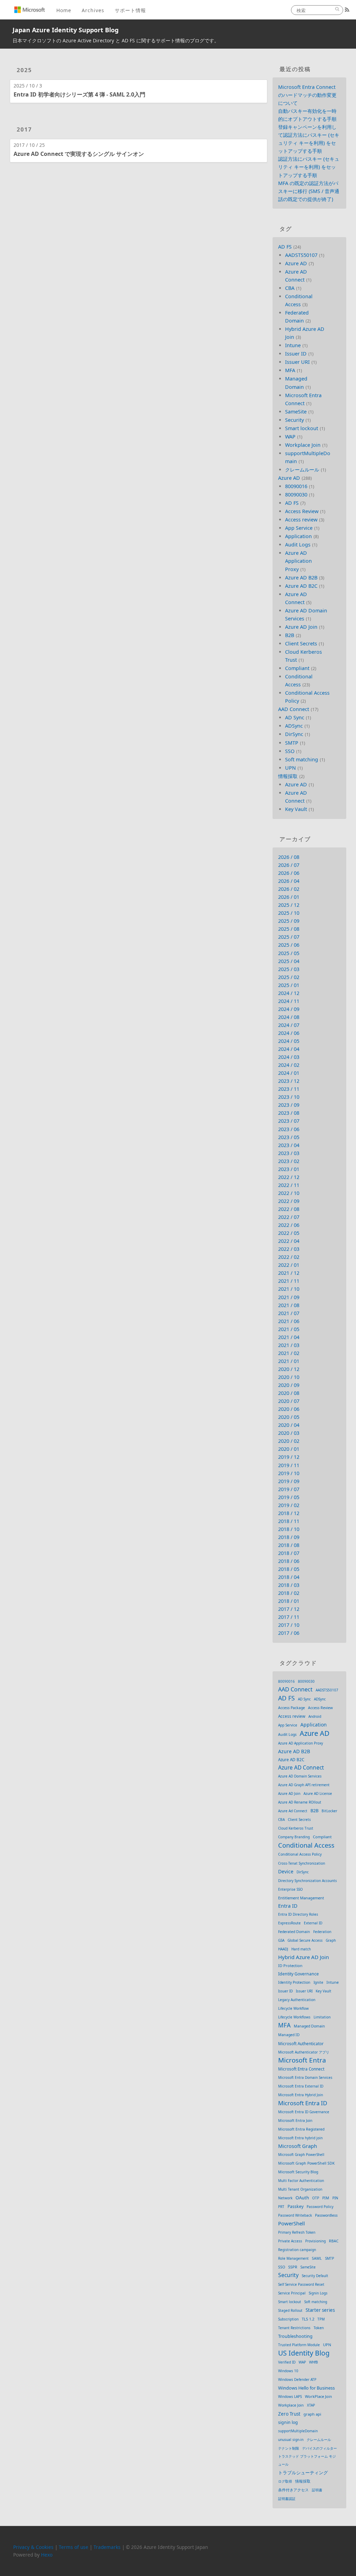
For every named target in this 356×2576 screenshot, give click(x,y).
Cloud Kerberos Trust (296, 1828)
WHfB (314, 2362)
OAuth (302, 2198)
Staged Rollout (290, 2310)
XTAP (311, 2405)
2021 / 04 (289, 1337)
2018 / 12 (289, 1513)
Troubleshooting (295, 2336)
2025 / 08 (289, 929)
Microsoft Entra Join (295, 2121)
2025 (24, 70)
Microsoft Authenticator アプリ (304, 2052)
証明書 (317, 2490)
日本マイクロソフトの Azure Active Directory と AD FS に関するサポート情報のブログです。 (116, 40)
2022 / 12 (289, 1177)
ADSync (294, 726)
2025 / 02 (289, 977)
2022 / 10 (289, 1193)
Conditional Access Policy (300, 1854)
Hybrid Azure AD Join (304, 1957)
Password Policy (320, 2207)
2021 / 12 (289, 1273)
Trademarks (107, 2547)
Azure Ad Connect (293, 1811)
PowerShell (292, 2223)
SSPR (293, 2267)
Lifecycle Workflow (293, 2008)
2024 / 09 (289, 1009)
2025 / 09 (289, 921)
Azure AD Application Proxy (298, 561)
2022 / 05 (289, 1233)
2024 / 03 (289, 1057)
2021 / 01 (289, 1361)
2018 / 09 (289, 1537)
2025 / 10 (289, 913)
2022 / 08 (289, 1209)
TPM (321, 2319)
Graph (331, 1940)
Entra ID (288, 1906)
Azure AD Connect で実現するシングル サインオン (79, 154)
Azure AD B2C (301, 586)
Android (315, 1716)
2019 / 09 (289, 1481)
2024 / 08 (289, 1017)
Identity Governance (298, 1974)
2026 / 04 (289, 881)
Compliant (297, 668)
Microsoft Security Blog (298, 2172)
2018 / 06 (289, 1561)
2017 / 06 (289, 1633)
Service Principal (292, 2293)
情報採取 (288, 776)
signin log (288, 2422)
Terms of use (74, 2547)
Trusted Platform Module (299, 2345)
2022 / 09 (289, 1201)
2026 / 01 (289, 897)
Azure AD (296, 263)
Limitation (322, 2017)
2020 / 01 (289, 1449)
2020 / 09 (289, 1385)
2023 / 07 (289, 1121)
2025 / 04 (289, 961)
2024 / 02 (289, 1065)
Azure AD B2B (301, 578)
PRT (281, 2207)
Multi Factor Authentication (301, 2181)
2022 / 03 (289, 1249)
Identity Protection (294, 1982)
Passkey (296, 2206)
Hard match (301, 1949)
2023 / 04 (289, 1145)
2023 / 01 (289, 1169)
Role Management (293, 2258)
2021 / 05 (289, 1329)
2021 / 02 (289, 1353)
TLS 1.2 (308, 2319)
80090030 (296, 495)
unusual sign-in (291, 2440)
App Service (299, 528)
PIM (326, 2198)
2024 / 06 (289, 1033)
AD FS (285, 247)
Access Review (302, 511)
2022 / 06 (289, 1225)
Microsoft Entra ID (303, 2103)
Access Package (292, 1708)
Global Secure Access (305, 1940)
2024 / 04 (289, 1049)
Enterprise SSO (290, 1889)
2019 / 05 (289, 1497)
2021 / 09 (289, 1297)
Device (286, 1871)
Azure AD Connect (301, 1767)
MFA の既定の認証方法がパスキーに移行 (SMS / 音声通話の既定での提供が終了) (309, 191)
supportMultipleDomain (298, 2431)
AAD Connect (294, 709)
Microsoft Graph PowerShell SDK (306, 2163)
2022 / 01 (289, 1265)
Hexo (47, 2555)
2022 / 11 (289, 1185)
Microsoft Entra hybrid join (300, 2138)
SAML (317, 2258)
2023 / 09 (289, 1105)
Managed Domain (309, 2026)
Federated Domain (294, 1932)
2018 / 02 (289, 1593)
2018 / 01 (289, 1601)
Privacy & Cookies (33, 2547)
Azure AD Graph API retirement (304, 1785)
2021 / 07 (289, 1313)
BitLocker (329, 1811)
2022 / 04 (289, 1241)
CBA (290, 288)
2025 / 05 (289, 953)
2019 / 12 (289, 1457)
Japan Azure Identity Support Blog (66, 30)
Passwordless (326, 2215)
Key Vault (296, 809)
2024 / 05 (289, 1041)
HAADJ (283, 1949)
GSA (281, 1940)
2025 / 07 (289, 937)
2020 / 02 (289, 1441)
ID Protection (290, 1966)
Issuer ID (296, 354)
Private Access (290, 2241)
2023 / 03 (289, 1153)
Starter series (320, 2310)
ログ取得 (285, 2481)
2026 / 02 (289, 889)
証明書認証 (287, 2499)
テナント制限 (289, 2448)
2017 (24, 129)
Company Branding (294, 1837)
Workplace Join (303, 445)
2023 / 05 (289, 1137)
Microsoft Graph (298, 2146)
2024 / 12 (289, 993)
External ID (313, 1923)
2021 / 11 (289, 1281)
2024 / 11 (289, 1001)
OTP (316, 2198)
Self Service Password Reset (301, 2284)
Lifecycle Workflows (294, 2017)
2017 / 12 (289, 1609)
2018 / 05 (289, 1569)
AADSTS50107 (301, 255)
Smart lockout (302, 428)
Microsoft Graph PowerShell (301, 2155)
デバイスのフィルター (319, 2448)
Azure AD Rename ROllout (300, 1802)
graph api (312, 2414)
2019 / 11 (289, 1465)
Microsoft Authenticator (301, 2044)
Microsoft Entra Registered (301, 2129)
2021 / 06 (289, 1321)
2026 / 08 (289, 857)
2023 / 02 (289, 1161)
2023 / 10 (289, 1097)
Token (319, 2328)
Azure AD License (318, 1793)
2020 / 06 (289, 1409)
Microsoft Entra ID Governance (304, 2112)
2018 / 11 (289, 1521)
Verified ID (287, 2362)
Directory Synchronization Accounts (308, 1881)
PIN (335, 2198)
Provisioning (315, 2241)
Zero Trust (289, 2414)
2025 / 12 (289, 905)
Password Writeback (295, 2215)
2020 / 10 (289, 1377)
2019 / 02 (289, 1505)
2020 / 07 (289, 1401)
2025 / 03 (289, 969)
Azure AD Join (301, 627)
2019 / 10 (289, 1473)
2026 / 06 (289, 873)
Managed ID (289, 2035)
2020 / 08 (289, 1393)
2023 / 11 (289, 1089)
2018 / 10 (289, 1529)
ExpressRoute (289, 1923)
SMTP (292, 743)
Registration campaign (297, 2250)
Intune (293, 345)
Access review (301, 520)
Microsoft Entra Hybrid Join (301, 2095)
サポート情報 (130, 10)
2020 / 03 (289, 1433)
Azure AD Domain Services (300, 1776)
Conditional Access (306, 1845)
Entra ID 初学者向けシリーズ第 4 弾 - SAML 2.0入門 (79, 94)
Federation (322, 1932)
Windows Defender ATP (297, 2380)
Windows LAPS (290, 2397)
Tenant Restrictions (294, 2328)
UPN (290, 768)
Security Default (315, 2276)
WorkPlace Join (318, 2396)
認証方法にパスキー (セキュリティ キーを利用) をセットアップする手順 (309, 167)
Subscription (288, 2319)
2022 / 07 (289, 1217)
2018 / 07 (289, 1553)
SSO (290, 751)
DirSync (294, 734)
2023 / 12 (289, 1081)
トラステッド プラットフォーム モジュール (307, 2460)
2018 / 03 (289, 1585)
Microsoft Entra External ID (301, 2086)
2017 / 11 (289, 1617)
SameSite (296, 412)
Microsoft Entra (302, 2060)
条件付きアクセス (293, 2490)
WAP (290, 437)
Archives (93, 10)
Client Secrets (301, 643)
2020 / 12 (289, 1369)
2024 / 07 (289, 1025)
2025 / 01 (289, 985)
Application (298, 536)
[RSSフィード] (347, 10)
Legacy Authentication (297, 2000)
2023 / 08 (289, 1113)
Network (285, 2198)
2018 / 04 (289, 1577)
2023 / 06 (289, 1129)
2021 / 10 (289, 1289)
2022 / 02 (289, 1257)
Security (294, 420)
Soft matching (302, 759)
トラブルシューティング (303, 2473)
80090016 (296, 486)
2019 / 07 (289, 1489)
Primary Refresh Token (297, 2232)
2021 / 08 (289, 1305)
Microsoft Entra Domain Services (305, 2077)
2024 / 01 (289, 1073)
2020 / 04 (289, 1425)
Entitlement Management (301, 1898)
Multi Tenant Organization (300, 2189)
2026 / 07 (289, 865)
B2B (290, 635)
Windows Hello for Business (306, 2388)
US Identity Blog (304, 2353)
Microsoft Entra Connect (301, 2069)
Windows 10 (288, 2371)
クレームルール (302, 470)
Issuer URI (297, 362)
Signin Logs (318, 2293)
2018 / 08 (289, 1545)
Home (64, 10)
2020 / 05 (289, 1417)
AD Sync (295, 717)
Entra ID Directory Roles (298, 1914)
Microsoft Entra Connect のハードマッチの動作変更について (307, 95)
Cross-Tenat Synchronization (302, 1863)
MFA (290, 370)
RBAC (334, 2241)
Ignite (318, 1982)
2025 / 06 (289, 945)
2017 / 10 (289, 1625)
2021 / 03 (289, 1345)
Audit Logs (298, 545)
